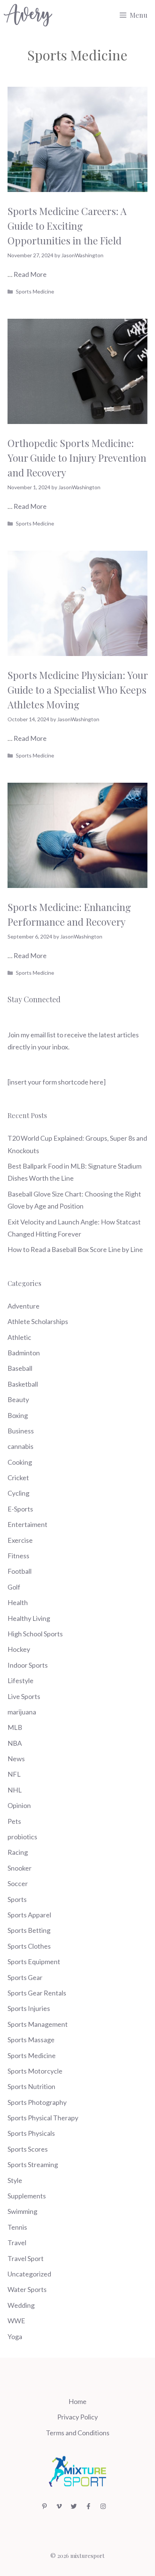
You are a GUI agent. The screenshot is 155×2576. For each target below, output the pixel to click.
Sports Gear (25, 1977)
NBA (15, 1743)
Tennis (17, 2227)
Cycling (18, 1493)
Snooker (20, 1868)
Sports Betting (29, 1930)
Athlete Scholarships (38, 1321)
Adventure (24, 1306)
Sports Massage (31, 2040)
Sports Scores (28, 2149)
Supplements (27, 2196)
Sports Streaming (33, 2164)
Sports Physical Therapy (43, 2118)
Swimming (22, 2211)
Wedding (21, 2305)
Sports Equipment (34, 1962)
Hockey (19, 1649)
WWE (16, 2321)
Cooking (20, 1462)
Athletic (19, 1337)
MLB (15, 1727)
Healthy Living (29, 1618)
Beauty (18, 1399)
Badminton (24, 1353)
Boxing (18, 1415)
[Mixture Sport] (28, 15)
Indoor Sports (28, 1665)
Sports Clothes (29, 1946)
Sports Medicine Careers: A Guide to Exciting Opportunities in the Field (67, 226)
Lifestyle (21, 1680)
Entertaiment (27, 1524)
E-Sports (20, 1509)
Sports (17, 1899)
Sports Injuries (29, 2008)
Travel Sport (26, 2258)
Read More (30, 274)
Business (21, 1431)
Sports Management (38, 2024)
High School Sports (35, 1634)
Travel (17, 2243)
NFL (14, 1774)
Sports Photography (37, 2102)
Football (20, 1571)
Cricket (18, 1478)
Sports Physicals (31, 2133)
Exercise (20, 1540)
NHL (15, 1790)
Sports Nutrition (31, 2086)
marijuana (22, 1712)
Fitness (18, 1556)
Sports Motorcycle (35, 2071)
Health (18, 1602)
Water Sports (27, 2289)
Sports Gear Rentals (37, 1993)
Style (15, 2180)
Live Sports (24, 1696)
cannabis (21, 1446)
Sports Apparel (29, 1915)
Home (77, 2401)
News (16, 1759)
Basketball (23, 1384)
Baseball (20, 1368)
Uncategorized (29, 2274)
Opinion (19, 1805)
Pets (14, 1821)
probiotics (22, 1837)
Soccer (18, 1883)
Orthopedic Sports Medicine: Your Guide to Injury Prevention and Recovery (77, 458)
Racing (18, 1852)
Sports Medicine (35, 291)
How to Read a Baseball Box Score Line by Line (75, 1249)
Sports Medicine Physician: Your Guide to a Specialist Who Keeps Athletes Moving (77, 690)
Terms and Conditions (78, 2433)
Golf (14, 1587)
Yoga (15, 2336)
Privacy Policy (77, 2417)
